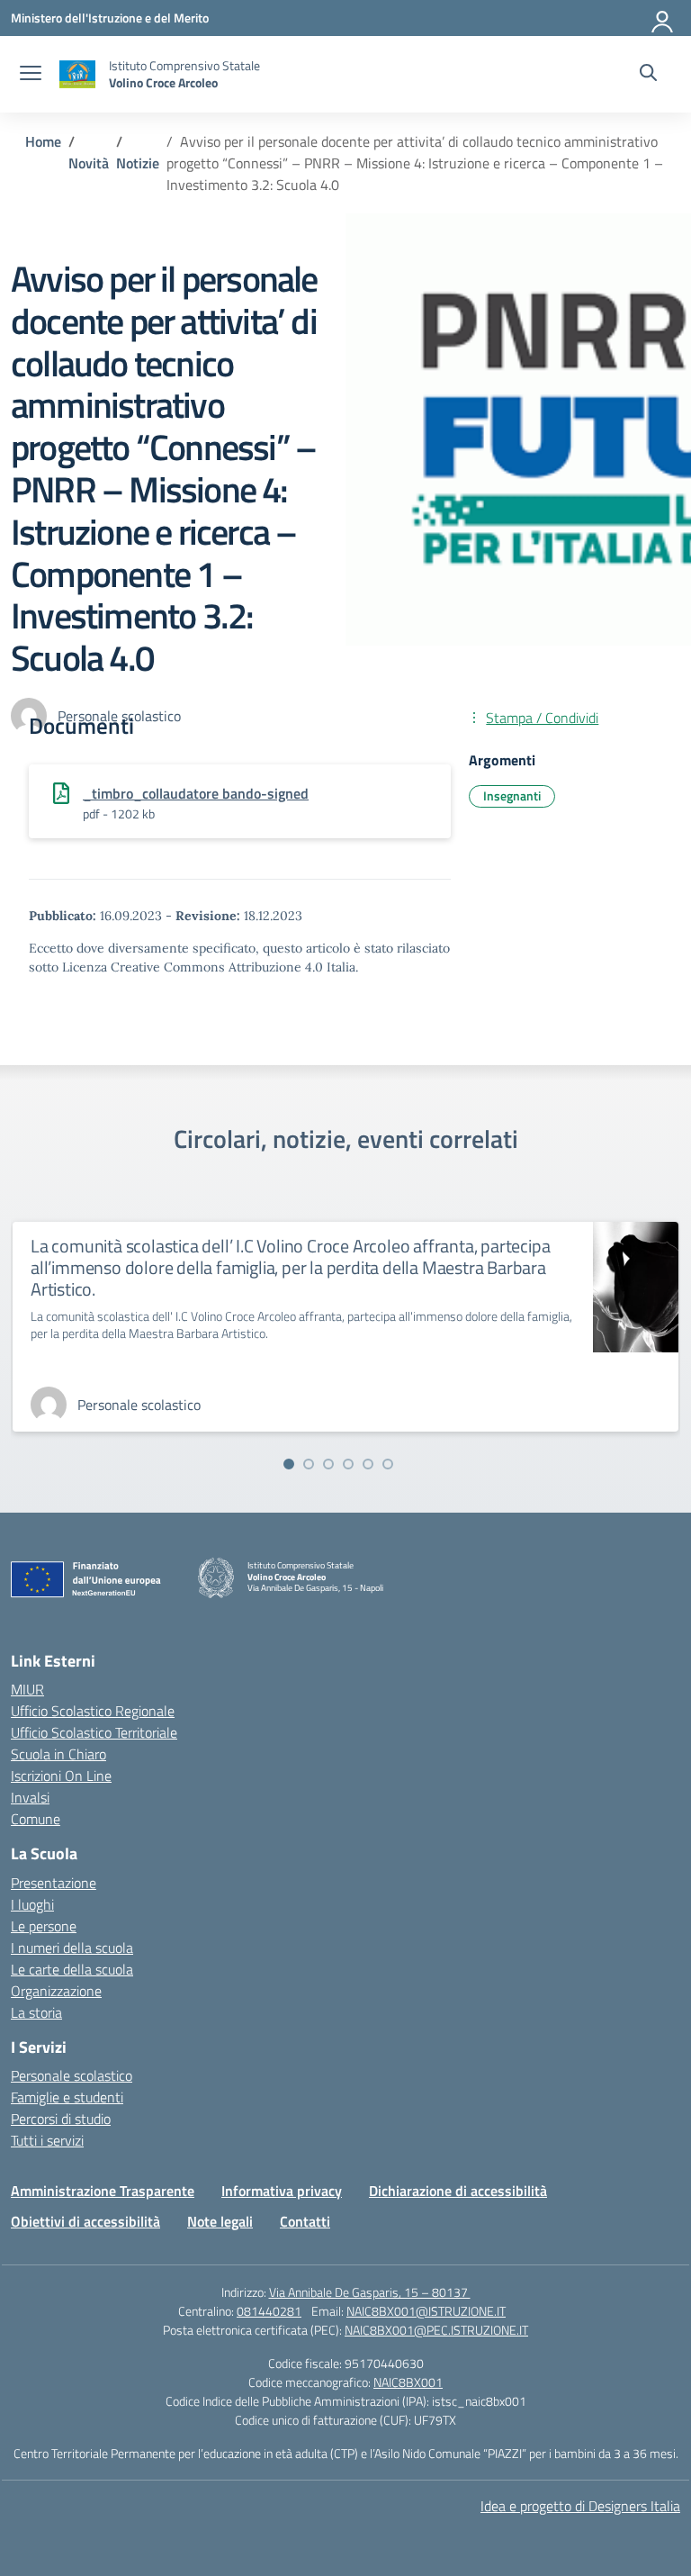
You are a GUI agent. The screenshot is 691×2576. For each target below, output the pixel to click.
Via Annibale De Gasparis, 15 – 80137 (370, 2292)
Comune (36, 1819)
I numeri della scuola (72, 1948)
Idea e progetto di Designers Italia (580, 2506)
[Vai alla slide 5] (368, 1464)
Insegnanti (512, 795)
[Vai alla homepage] (77, 74)
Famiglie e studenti (67, 2097)
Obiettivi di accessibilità (85, 2221)
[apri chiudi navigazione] (31, 75)
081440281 (269, 2311)
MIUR (27, 1689)
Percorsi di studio (61, 2119)
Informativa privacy (282, 2191)
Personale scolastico (72, 2075)
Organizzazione (56, 1991)
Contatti (305, 2221)
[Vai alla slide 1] (289, 1464)
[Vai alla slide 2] (309, 1464)
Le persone (44, 1926)
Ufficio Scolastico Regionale (93, 1711)
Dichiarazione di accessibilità (458, 2191)
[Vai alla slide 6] (388, 1464)
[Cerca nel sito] (648, 75)
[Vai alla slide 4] (348, 1464)
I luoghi (32, 1904)
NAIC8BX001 (408, 2382)
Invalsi (30, 1797)
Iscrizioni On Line (61, 1776)
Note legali (220, 2221)
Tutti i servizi (47, 2140)
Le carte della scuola (72, 1969)
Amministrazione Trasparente (103, 2191)
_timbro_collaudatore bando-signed (196, 793)
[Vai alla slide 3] (328, 1464)
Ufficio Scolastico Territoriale (94, 1732)
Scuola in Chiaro (58, 1754)
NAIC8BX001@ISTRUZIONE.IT (426, 2311)
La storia (36, 2012)
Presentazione (54, 1883)
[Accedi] (663, 18)
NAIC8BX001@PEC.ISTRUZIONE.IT (436, 2330)
